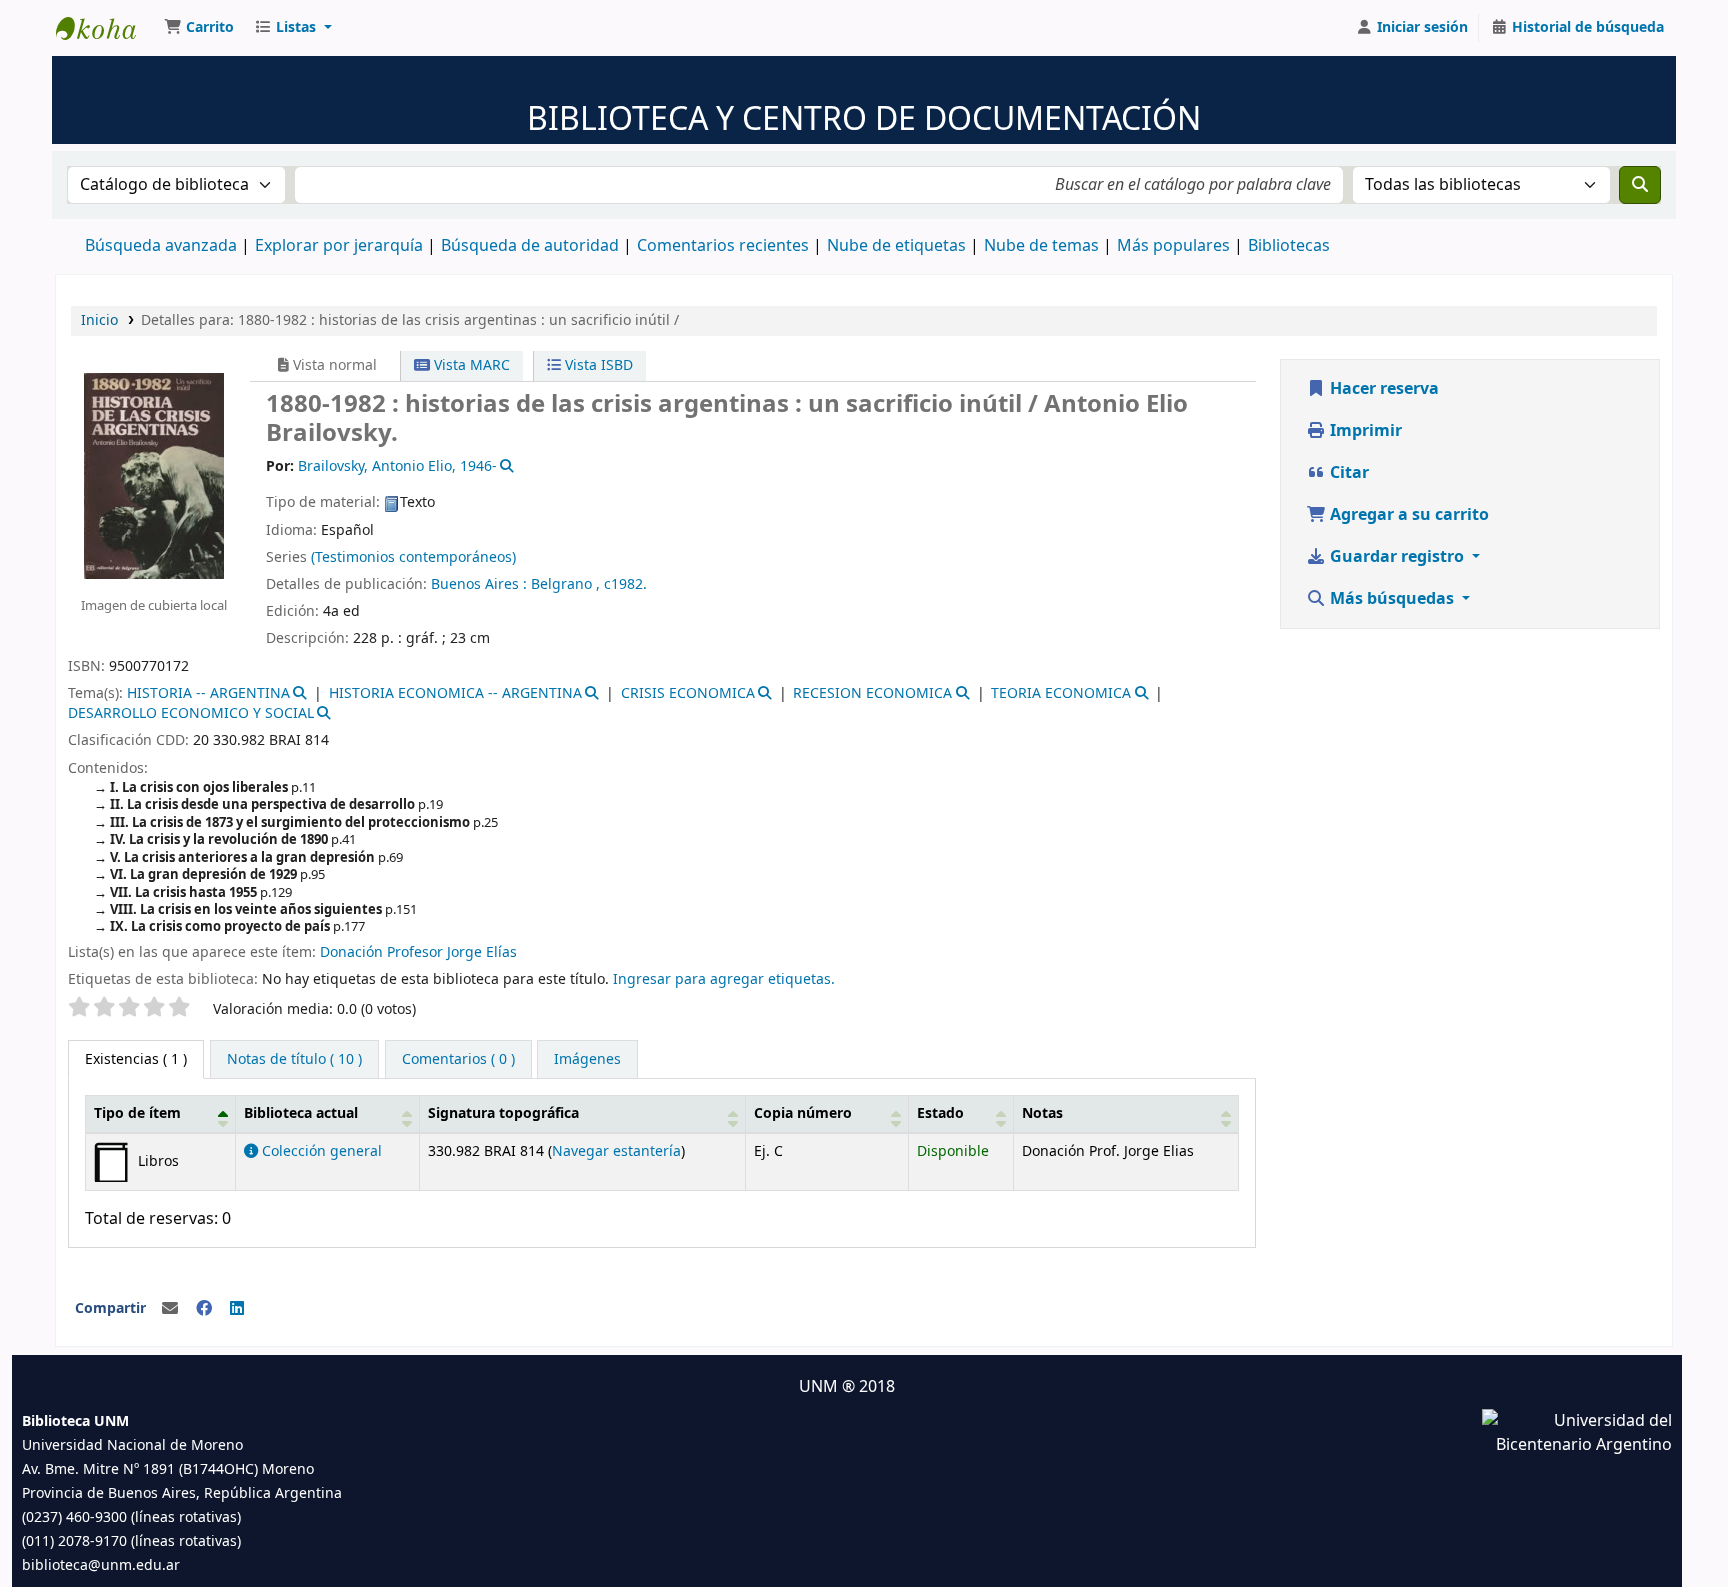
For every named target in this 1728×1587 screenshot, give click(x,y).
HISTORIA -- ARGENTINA (208, 693)
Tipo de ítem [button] (137, 1113)
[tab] (294, 1060)
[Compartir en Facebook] (204, 1309)
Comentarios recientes (723, 246)
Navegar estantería (616, 1151)
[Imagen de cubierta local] (154, 475)
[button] (199, 28)
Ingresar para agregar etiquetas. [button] (724, 979)
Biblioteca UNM (106, 28)
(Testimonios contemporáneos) (413, 557)
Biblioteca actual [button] (301, 1113)
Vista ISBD (597, 365)
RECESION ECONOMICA (872, 693)
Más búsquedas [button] (1392, 599)
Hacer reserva (1382, 389)
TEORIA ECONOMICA (1061, 693)
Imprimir (1364, 431)
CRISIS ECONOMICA (688, 693)
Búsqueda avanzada (161, 246)
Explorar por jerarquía (339, 246)
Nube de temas (1041, 246)
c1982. (625, 584)
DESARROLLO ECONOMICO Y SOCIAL (191, 713)
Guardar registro (1397, 557)
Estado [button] (940, 1113)
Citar (1347, 473)
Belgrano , (567, 584)
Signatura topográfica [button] (503, 1113)
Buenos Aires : (479, 584)
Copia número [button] (803, 1113)
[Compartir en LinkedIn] (237, 1309)
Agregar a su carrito (1407, 515)
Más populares (1173, 246)
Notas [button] (1042, 1113)
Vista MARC (470, 365)
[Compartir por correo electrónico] (170, 1309)
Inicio (99, 320)
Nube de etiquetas (896, 246)
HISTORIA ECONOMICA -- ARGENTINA (455, 693)
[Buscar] (1640, 185)
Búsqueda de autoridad (530, 246)
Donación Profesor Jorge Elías (418, 952)
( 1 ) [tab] (136, 1059)
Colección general (320, 1151)
